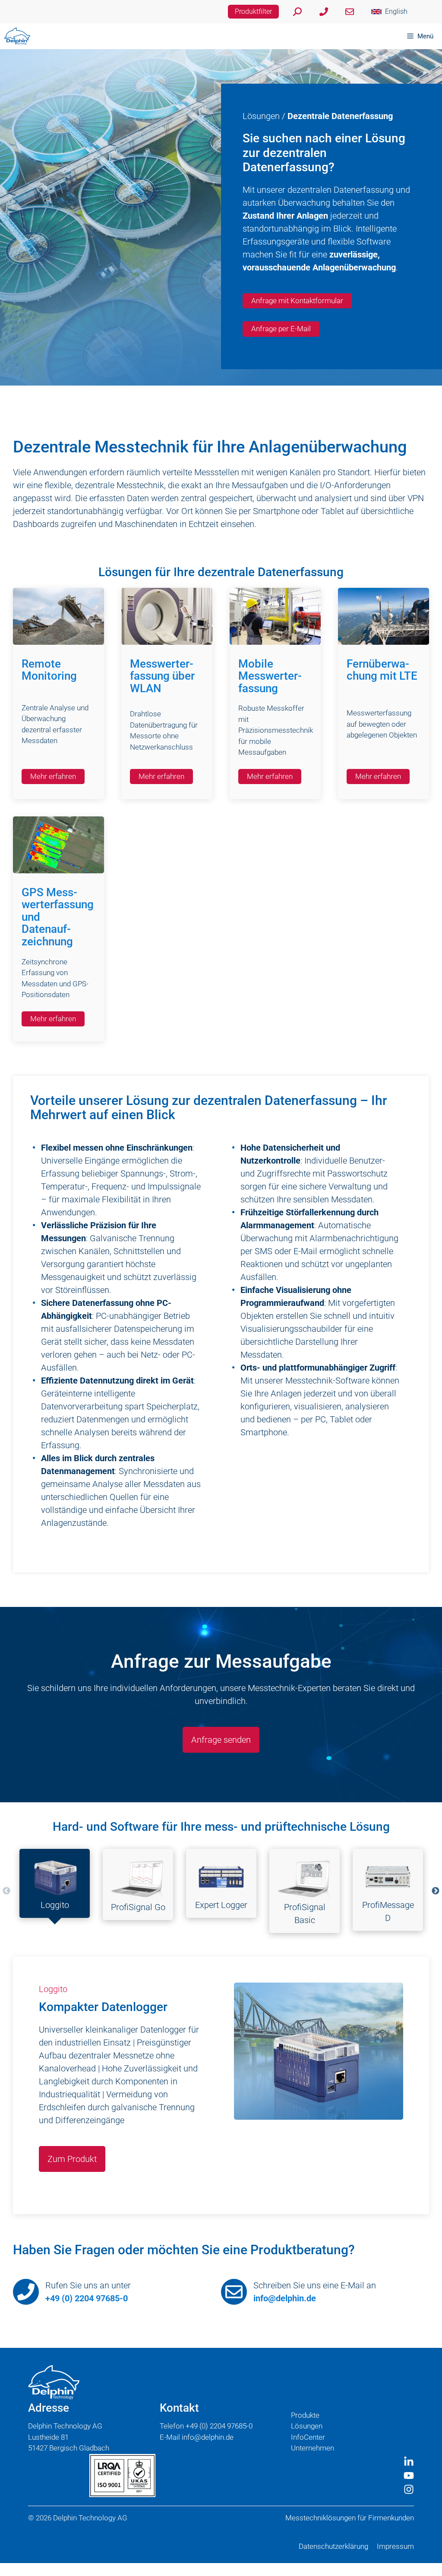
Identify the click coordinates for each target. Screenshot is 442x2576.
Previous (6, 1891)
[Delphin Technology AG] (17, 36)
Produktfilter (253, 11)
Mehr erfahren (53, 776)
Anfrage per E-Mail (281, 329)
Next (436, 1891)
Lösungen (261, 116)
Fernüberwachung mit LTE (382, 670)
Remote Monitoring (49, 670)
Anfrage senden (221, 1740)
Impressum (395, 2546)
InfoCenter (308, 2437)
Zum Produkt (72, 2159)
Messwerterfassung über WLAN (162, 676)
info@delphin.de (285, 2298)
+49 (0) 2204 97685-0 (87, 2298)
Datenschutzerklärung (333, 2546)
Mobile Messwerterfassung (270, 676)
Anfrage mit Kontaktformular (297, 301)
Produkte (305, 2415)
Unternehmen (313, 2448)
